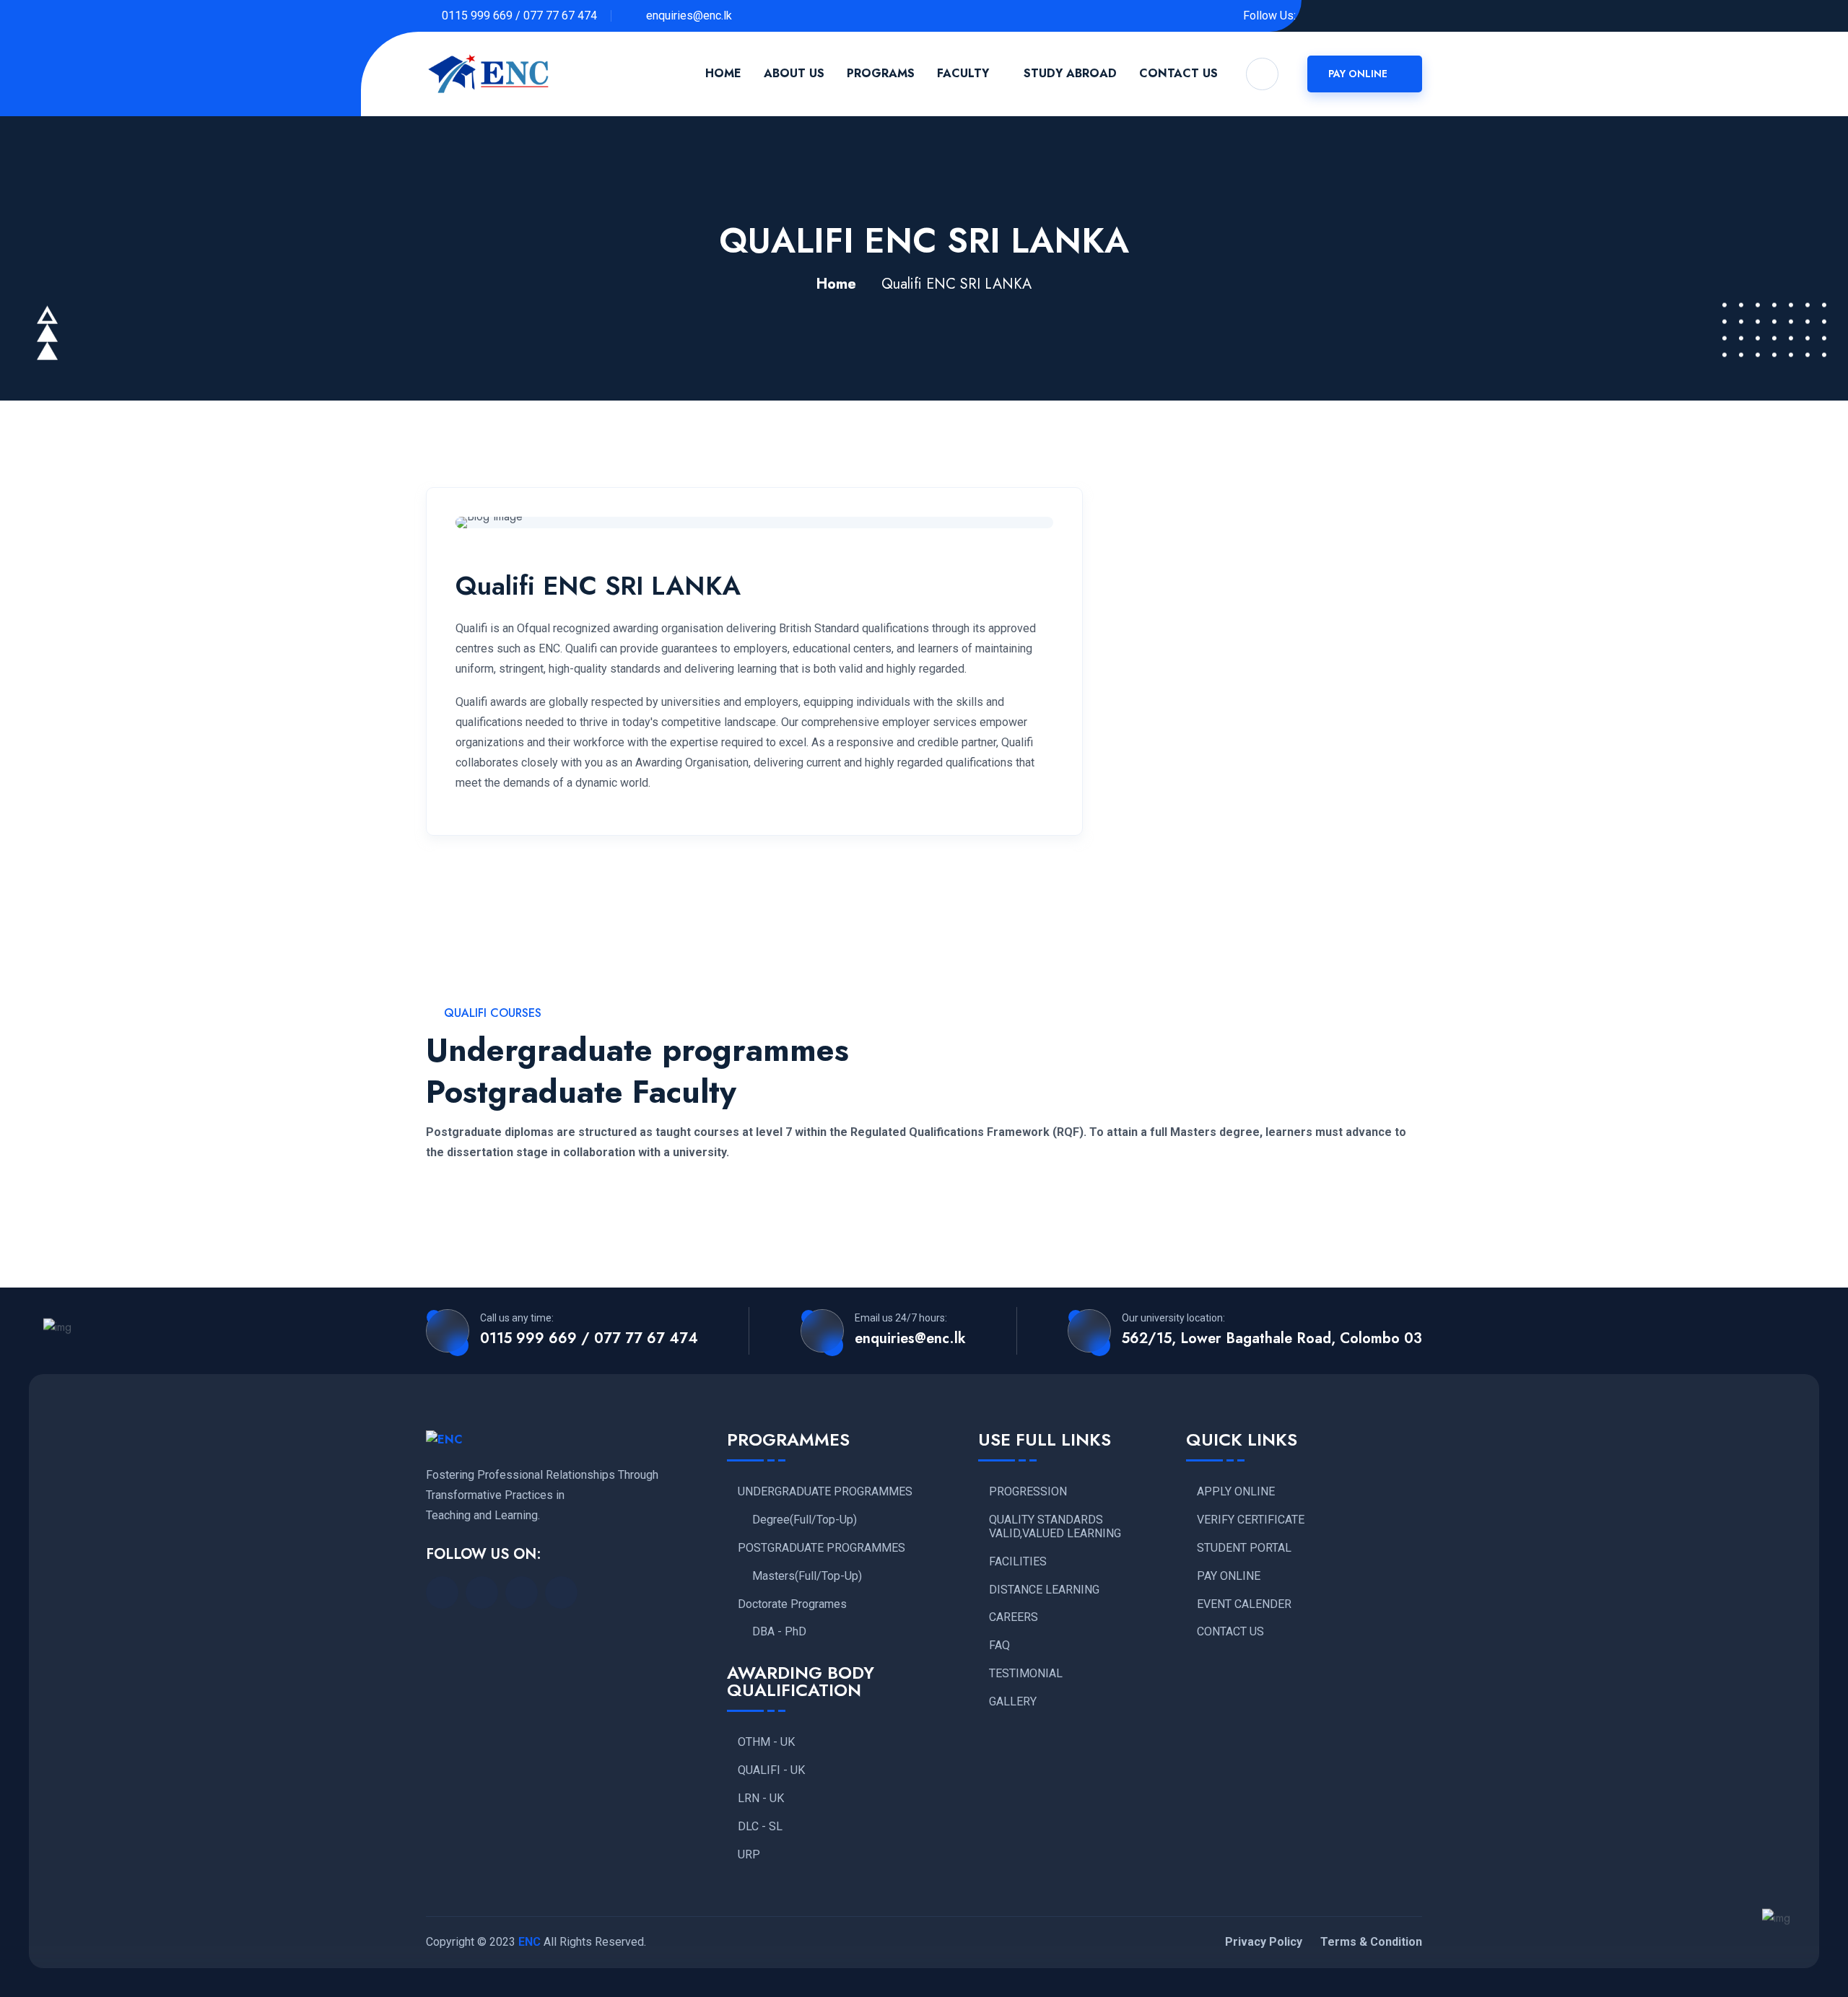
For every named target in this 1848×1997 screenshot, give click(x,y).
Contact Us (1178, 73)
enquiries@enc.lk (688, 16)
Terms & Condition (1371, 1942)
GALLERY (1013, 1702)
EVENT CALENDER (1244, 1604)
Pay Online (1359, 74)
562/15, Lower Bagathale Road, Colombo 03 (1272, 1339)
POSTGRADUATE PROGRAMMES (821, 1548)
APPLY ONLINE (1236, 1492)
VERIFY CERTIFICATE (1251, 1520)
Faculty (963, 73)
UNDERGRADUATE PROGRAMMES (825, 1492)
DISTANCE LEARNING (1044, 1590)
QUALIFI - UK (771, 1770)
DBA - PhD (779, 1632)
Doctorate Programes (792, 1604)
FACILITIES (1018, 1562)
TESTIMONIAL (1026, 1674)
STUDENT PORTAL (1244, 1548)
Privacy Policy (1264, 1942)
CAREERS (1014, 1617)
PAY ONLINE (1229, 1576)
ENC (529, 1942)
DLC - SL (760, 1827)
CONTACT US (1230, 1632)
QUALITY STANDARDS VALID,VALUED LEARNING (1055, 1527)
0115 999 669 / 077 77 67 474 (519, 16)
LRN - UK (761, 1799)
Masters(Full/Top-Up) (807, 1576)
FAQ (999, 1646)
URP (749, 1855)
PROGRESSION (1028, 1492)
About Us (794, 73)
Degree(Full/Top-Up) (805, 1520)
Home (723, 73)
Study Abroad (1070, 73)
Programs (881, 73)
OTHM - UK (766, 1742)
